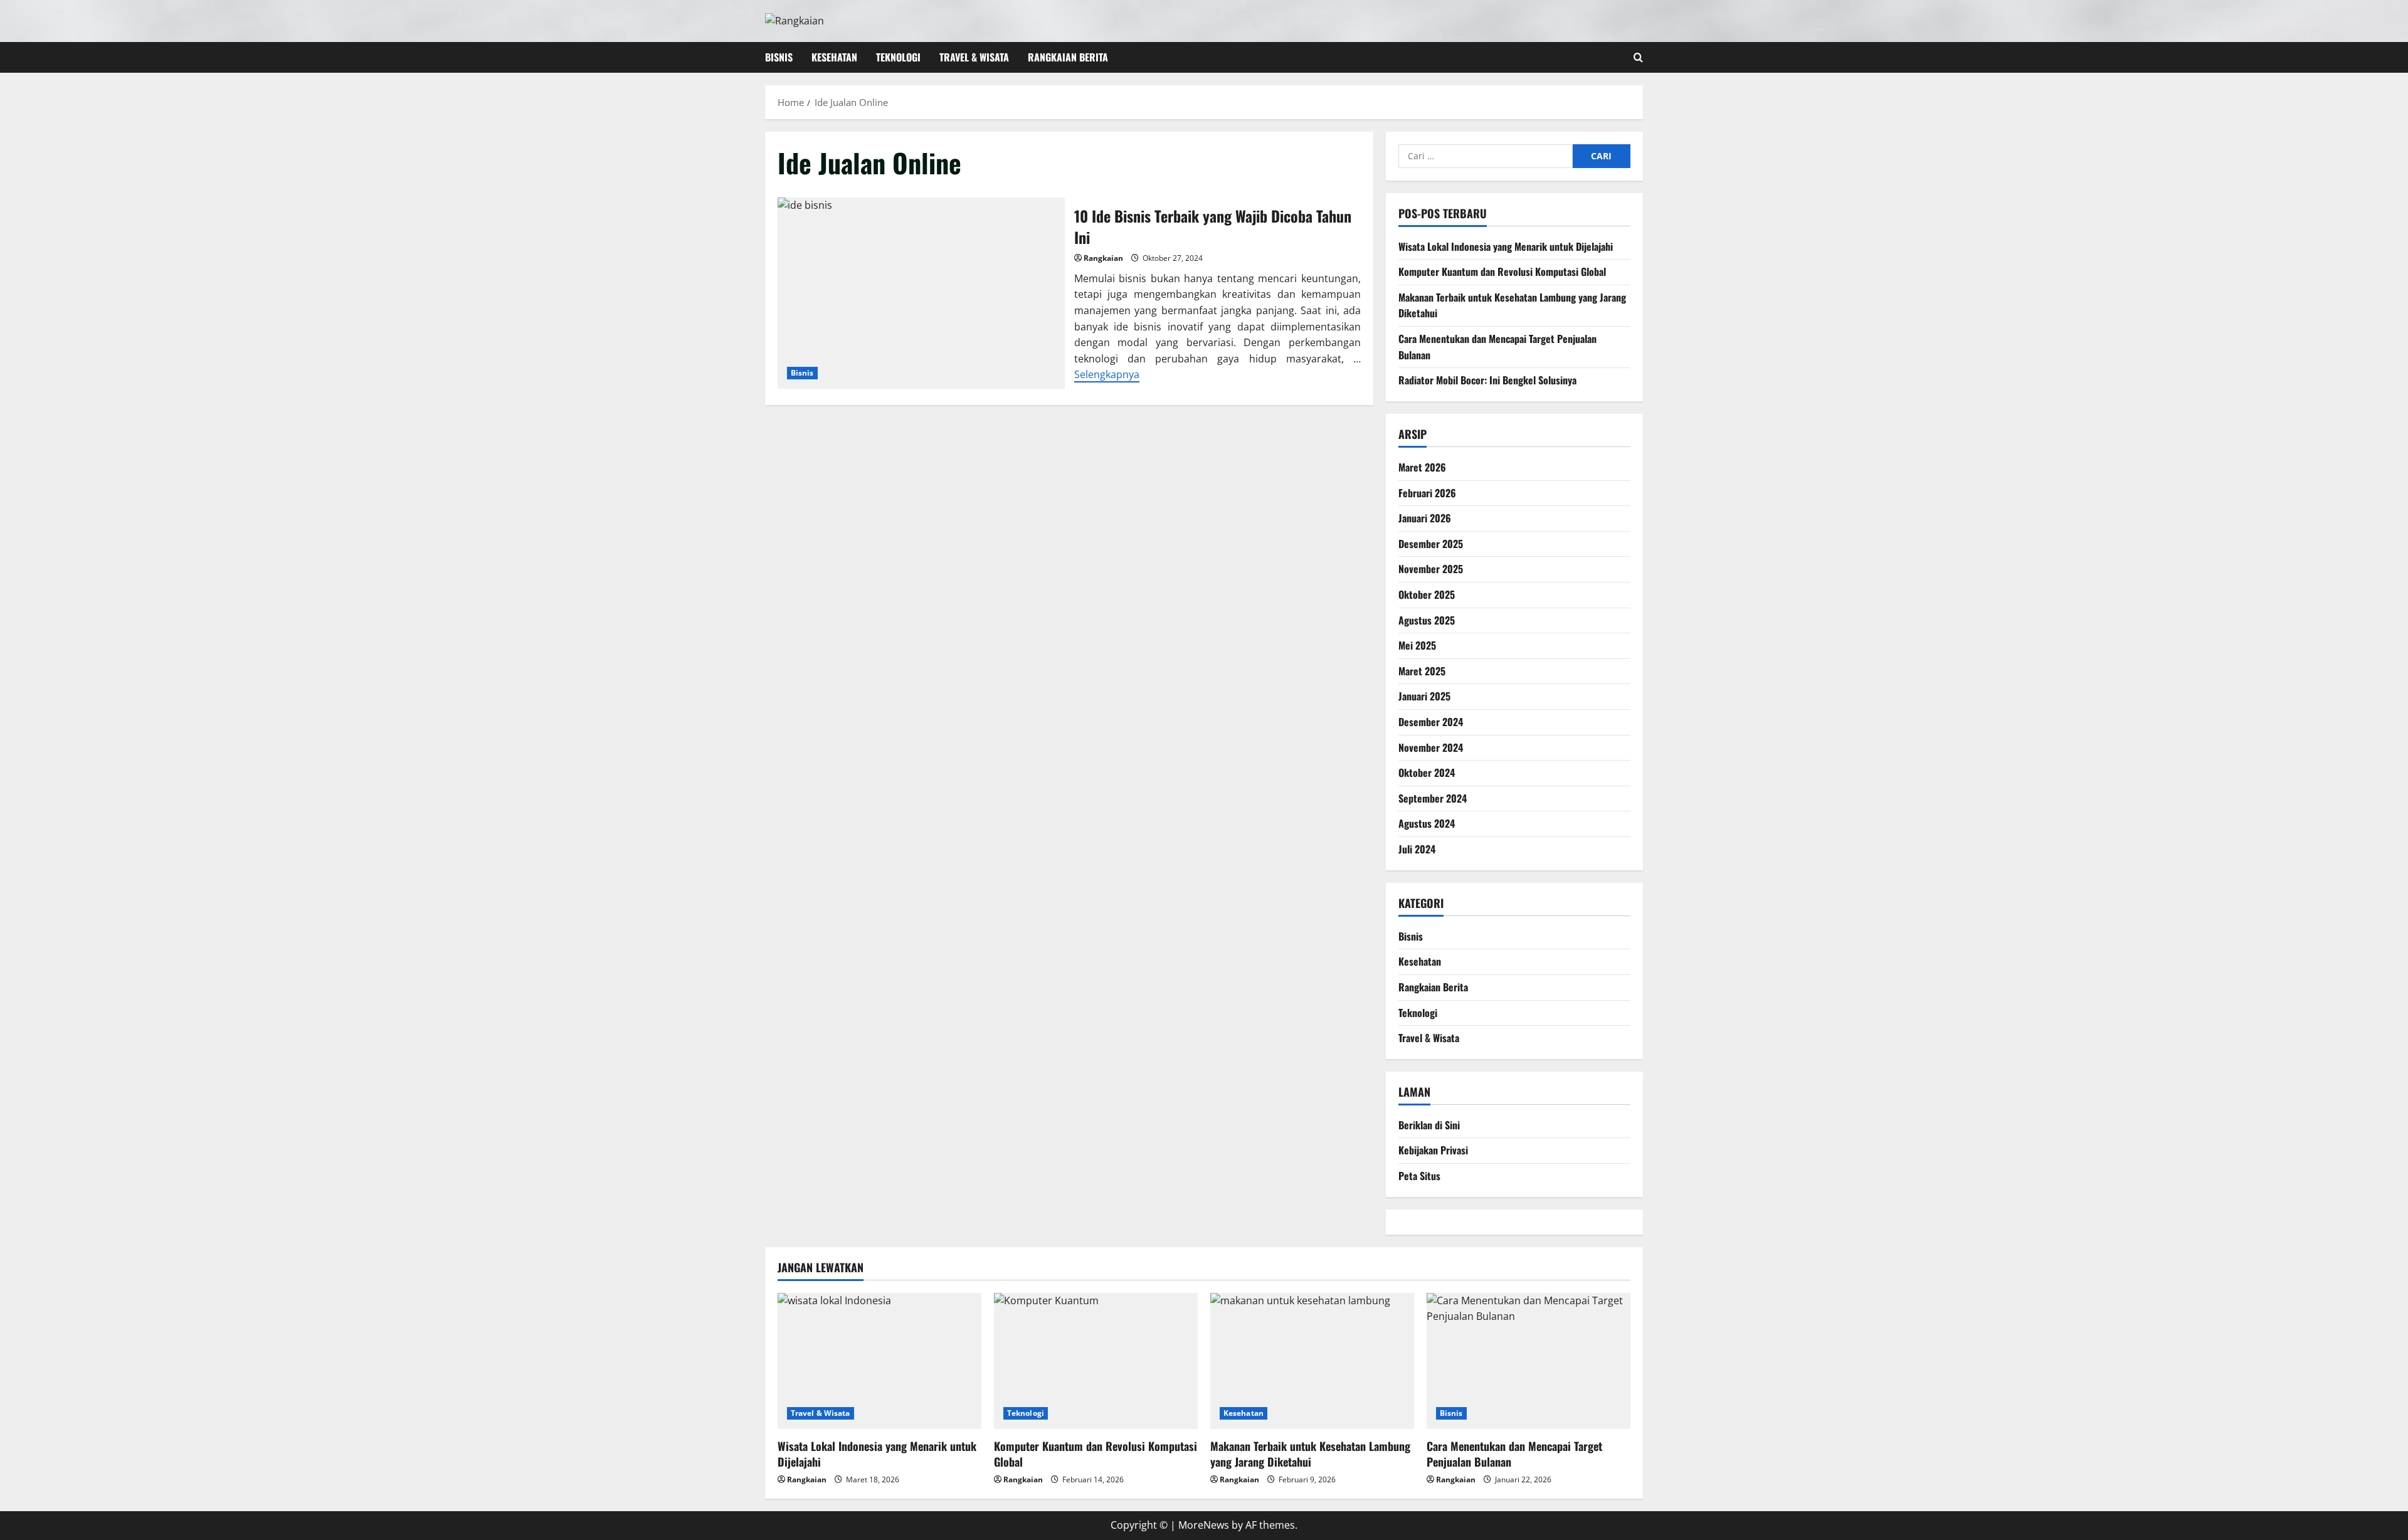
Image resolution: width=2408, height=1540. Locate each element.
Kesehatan (834, 57)
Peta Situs (1419, 1176)
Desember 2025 (1431, 544)
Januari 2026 (1425, 518)
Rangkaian (1103, 258)
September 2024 (1433, 798)
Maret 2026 (1422, 467)
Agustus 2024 (1427, 823)
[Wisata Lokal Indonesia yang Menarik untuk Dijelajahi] (879, 1361)
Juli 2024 (1417, 849)
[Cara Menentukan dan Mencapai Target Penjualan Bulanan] (1529, 1361)
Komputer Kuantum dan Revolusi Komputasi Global (1502, 272)
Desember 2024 (1431, 722)
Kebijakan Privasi (1433, 1150)
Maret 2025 (1422, 671)
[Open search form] (1638, 57)
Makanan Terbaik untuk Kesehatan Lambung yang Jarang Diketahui (1310, 1454)
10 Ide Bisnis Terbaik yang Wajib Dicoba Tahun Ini (921, 293)
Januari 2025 (1424, 696)
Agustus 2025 (1427, 620)
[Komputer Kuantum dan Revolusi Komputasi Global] (1096, 1361)
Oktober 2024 (1427, 773)
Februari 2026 (1427, 493)
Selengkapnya (1107, 374)
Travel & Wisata (974, 57)
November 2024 (1431, 747)
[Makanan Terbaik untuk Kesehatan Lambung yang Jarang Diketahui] (1312, 1361)
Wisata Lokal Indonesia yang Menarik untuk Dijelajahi (1506, 246)
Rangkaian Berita (1068, 57)
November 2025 (1431, 569)
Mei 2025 (1417, 645)
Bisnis (779, 57)
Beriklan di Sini (1429, 1125)
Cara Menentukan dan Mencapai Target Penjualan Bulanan (1514, 1454)
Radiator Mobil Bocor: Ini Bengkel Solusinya (1487, 380)
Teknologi (898, 57)
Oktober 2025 (1427, 594)
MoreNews (1204, 1525)
